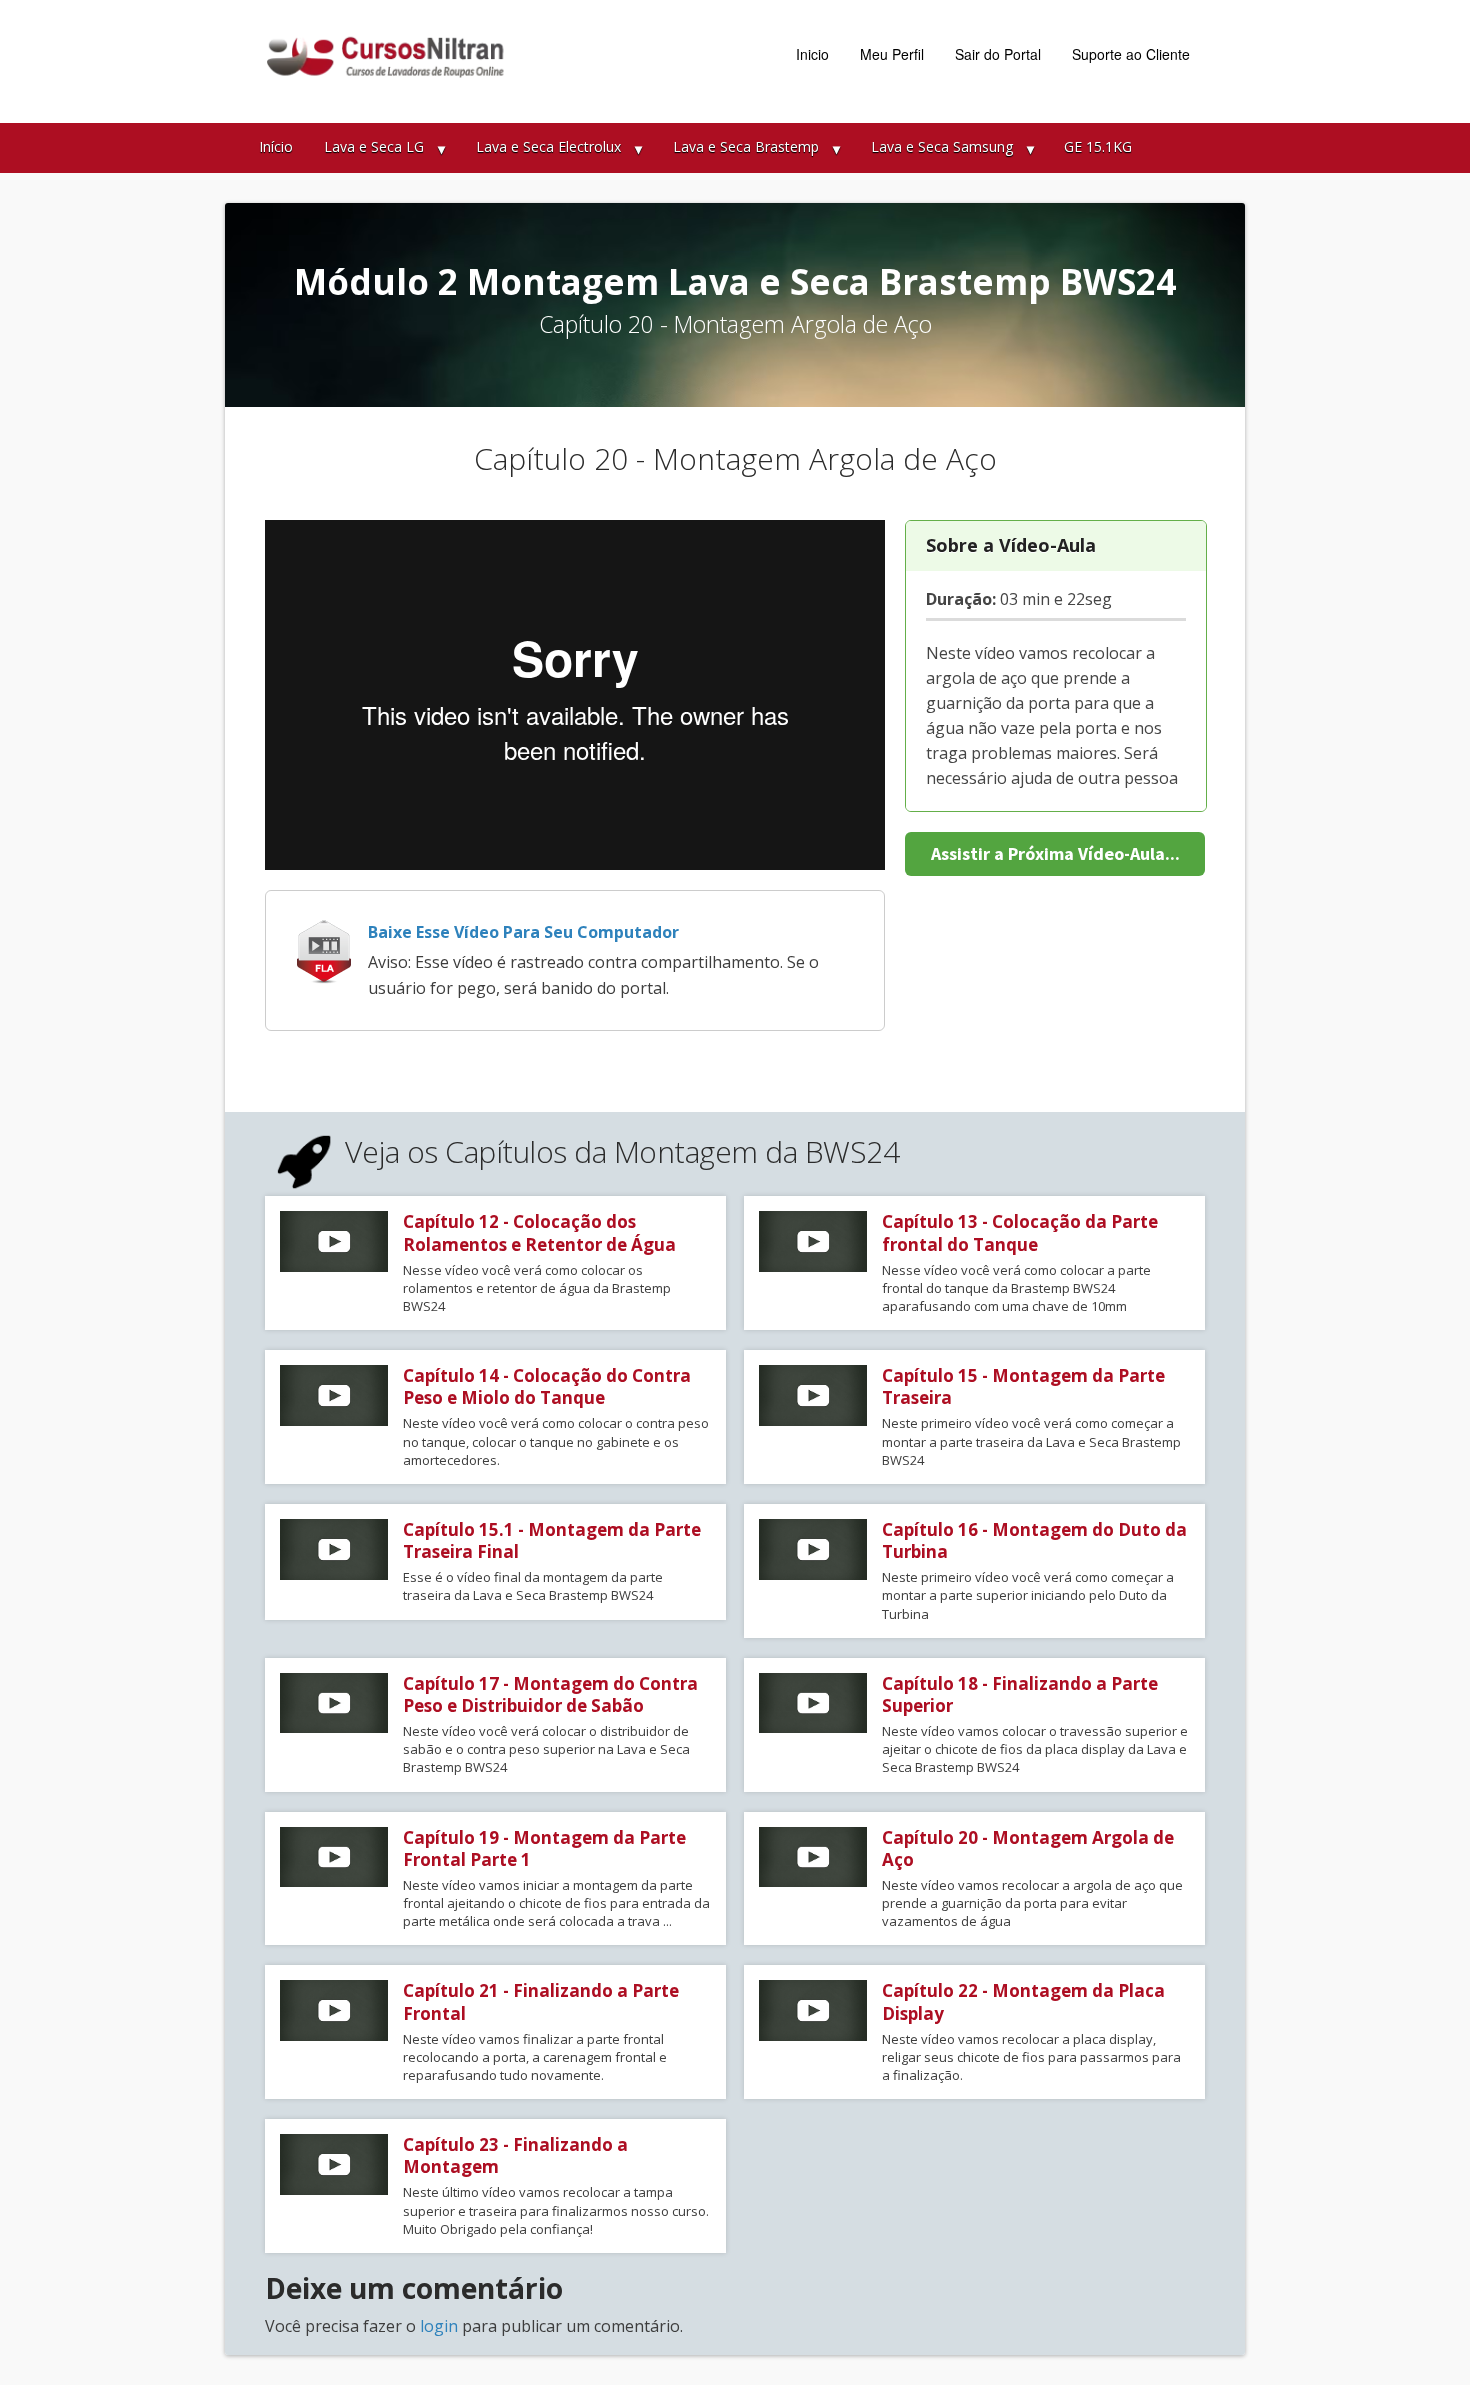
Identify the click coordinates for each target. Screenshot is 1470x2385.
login (439, 2326)
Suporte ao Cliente (1131, 54)
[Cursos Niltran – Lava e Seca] (390, 57)
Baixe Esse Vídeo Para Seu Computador (523, 932)
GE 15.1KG (1098, 146)
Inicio (812, 54)
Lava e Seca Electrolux (548, 146)
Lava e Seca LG (374, 146)
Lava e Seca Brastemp (746, 146)
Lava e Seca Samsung (942, 146)
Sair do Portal (998, 54)
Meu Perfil (892, 54)
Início (276, 146)
